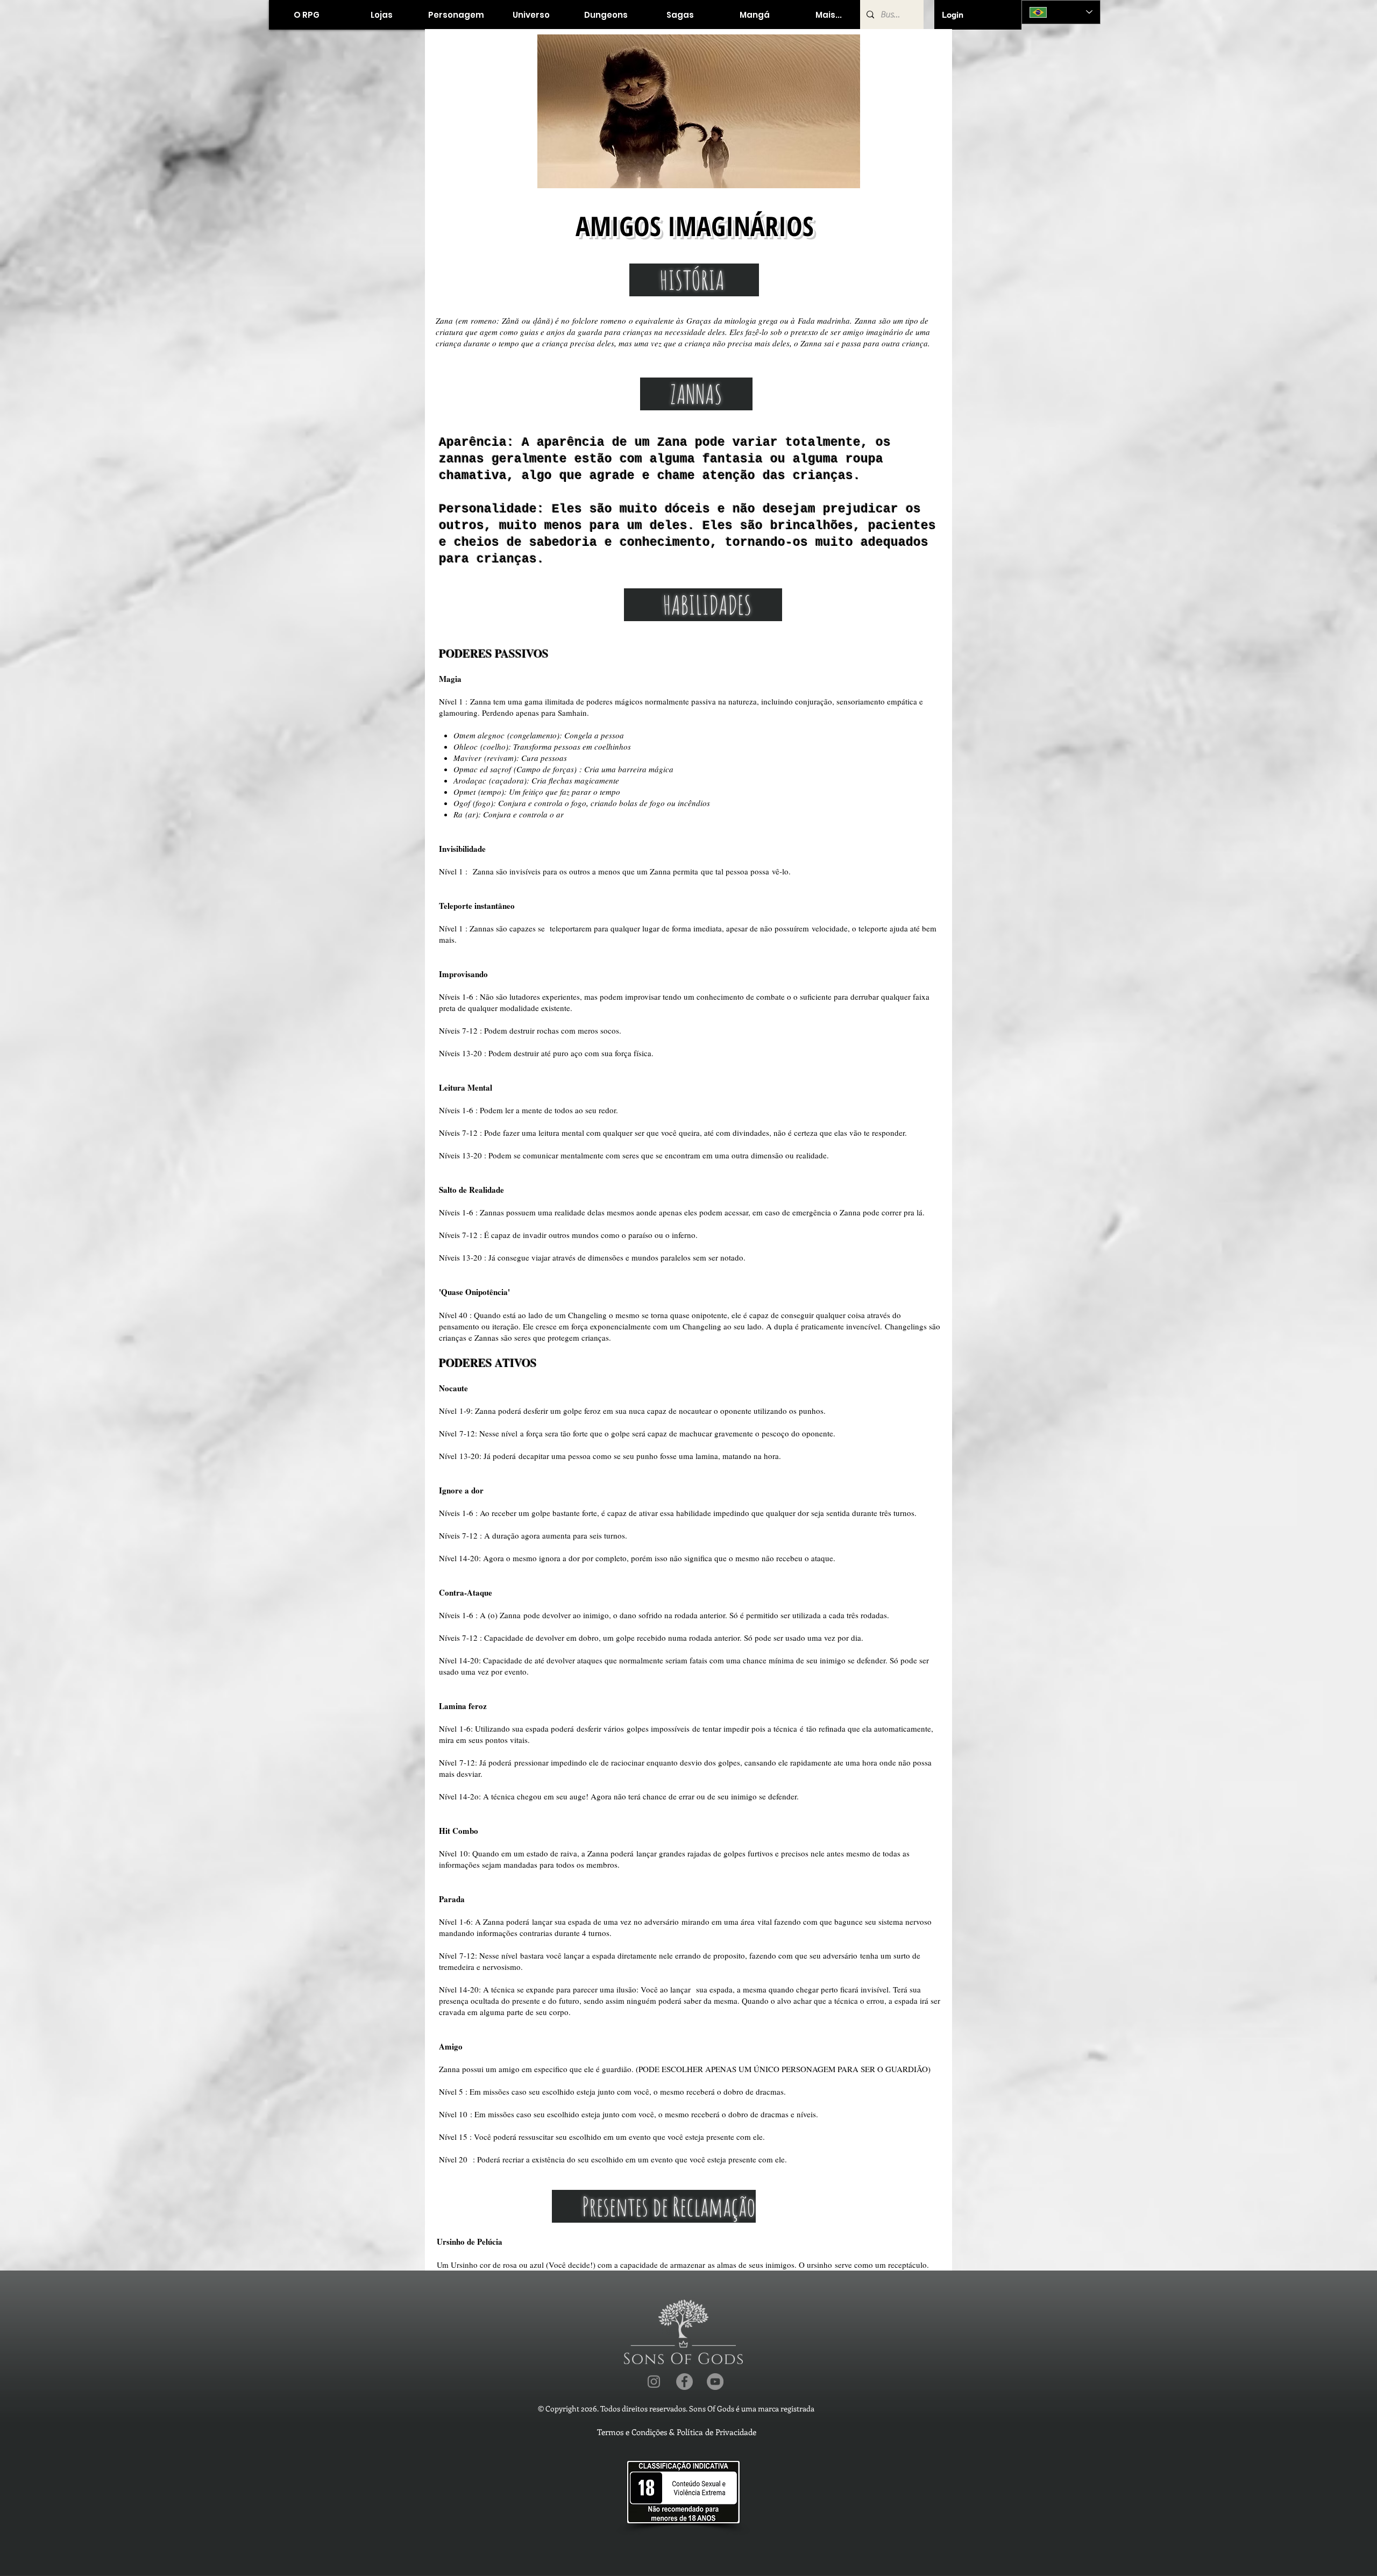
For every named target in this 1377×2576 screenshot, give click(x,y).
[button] (381, 15)
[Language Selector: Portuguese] (1061, 12)
